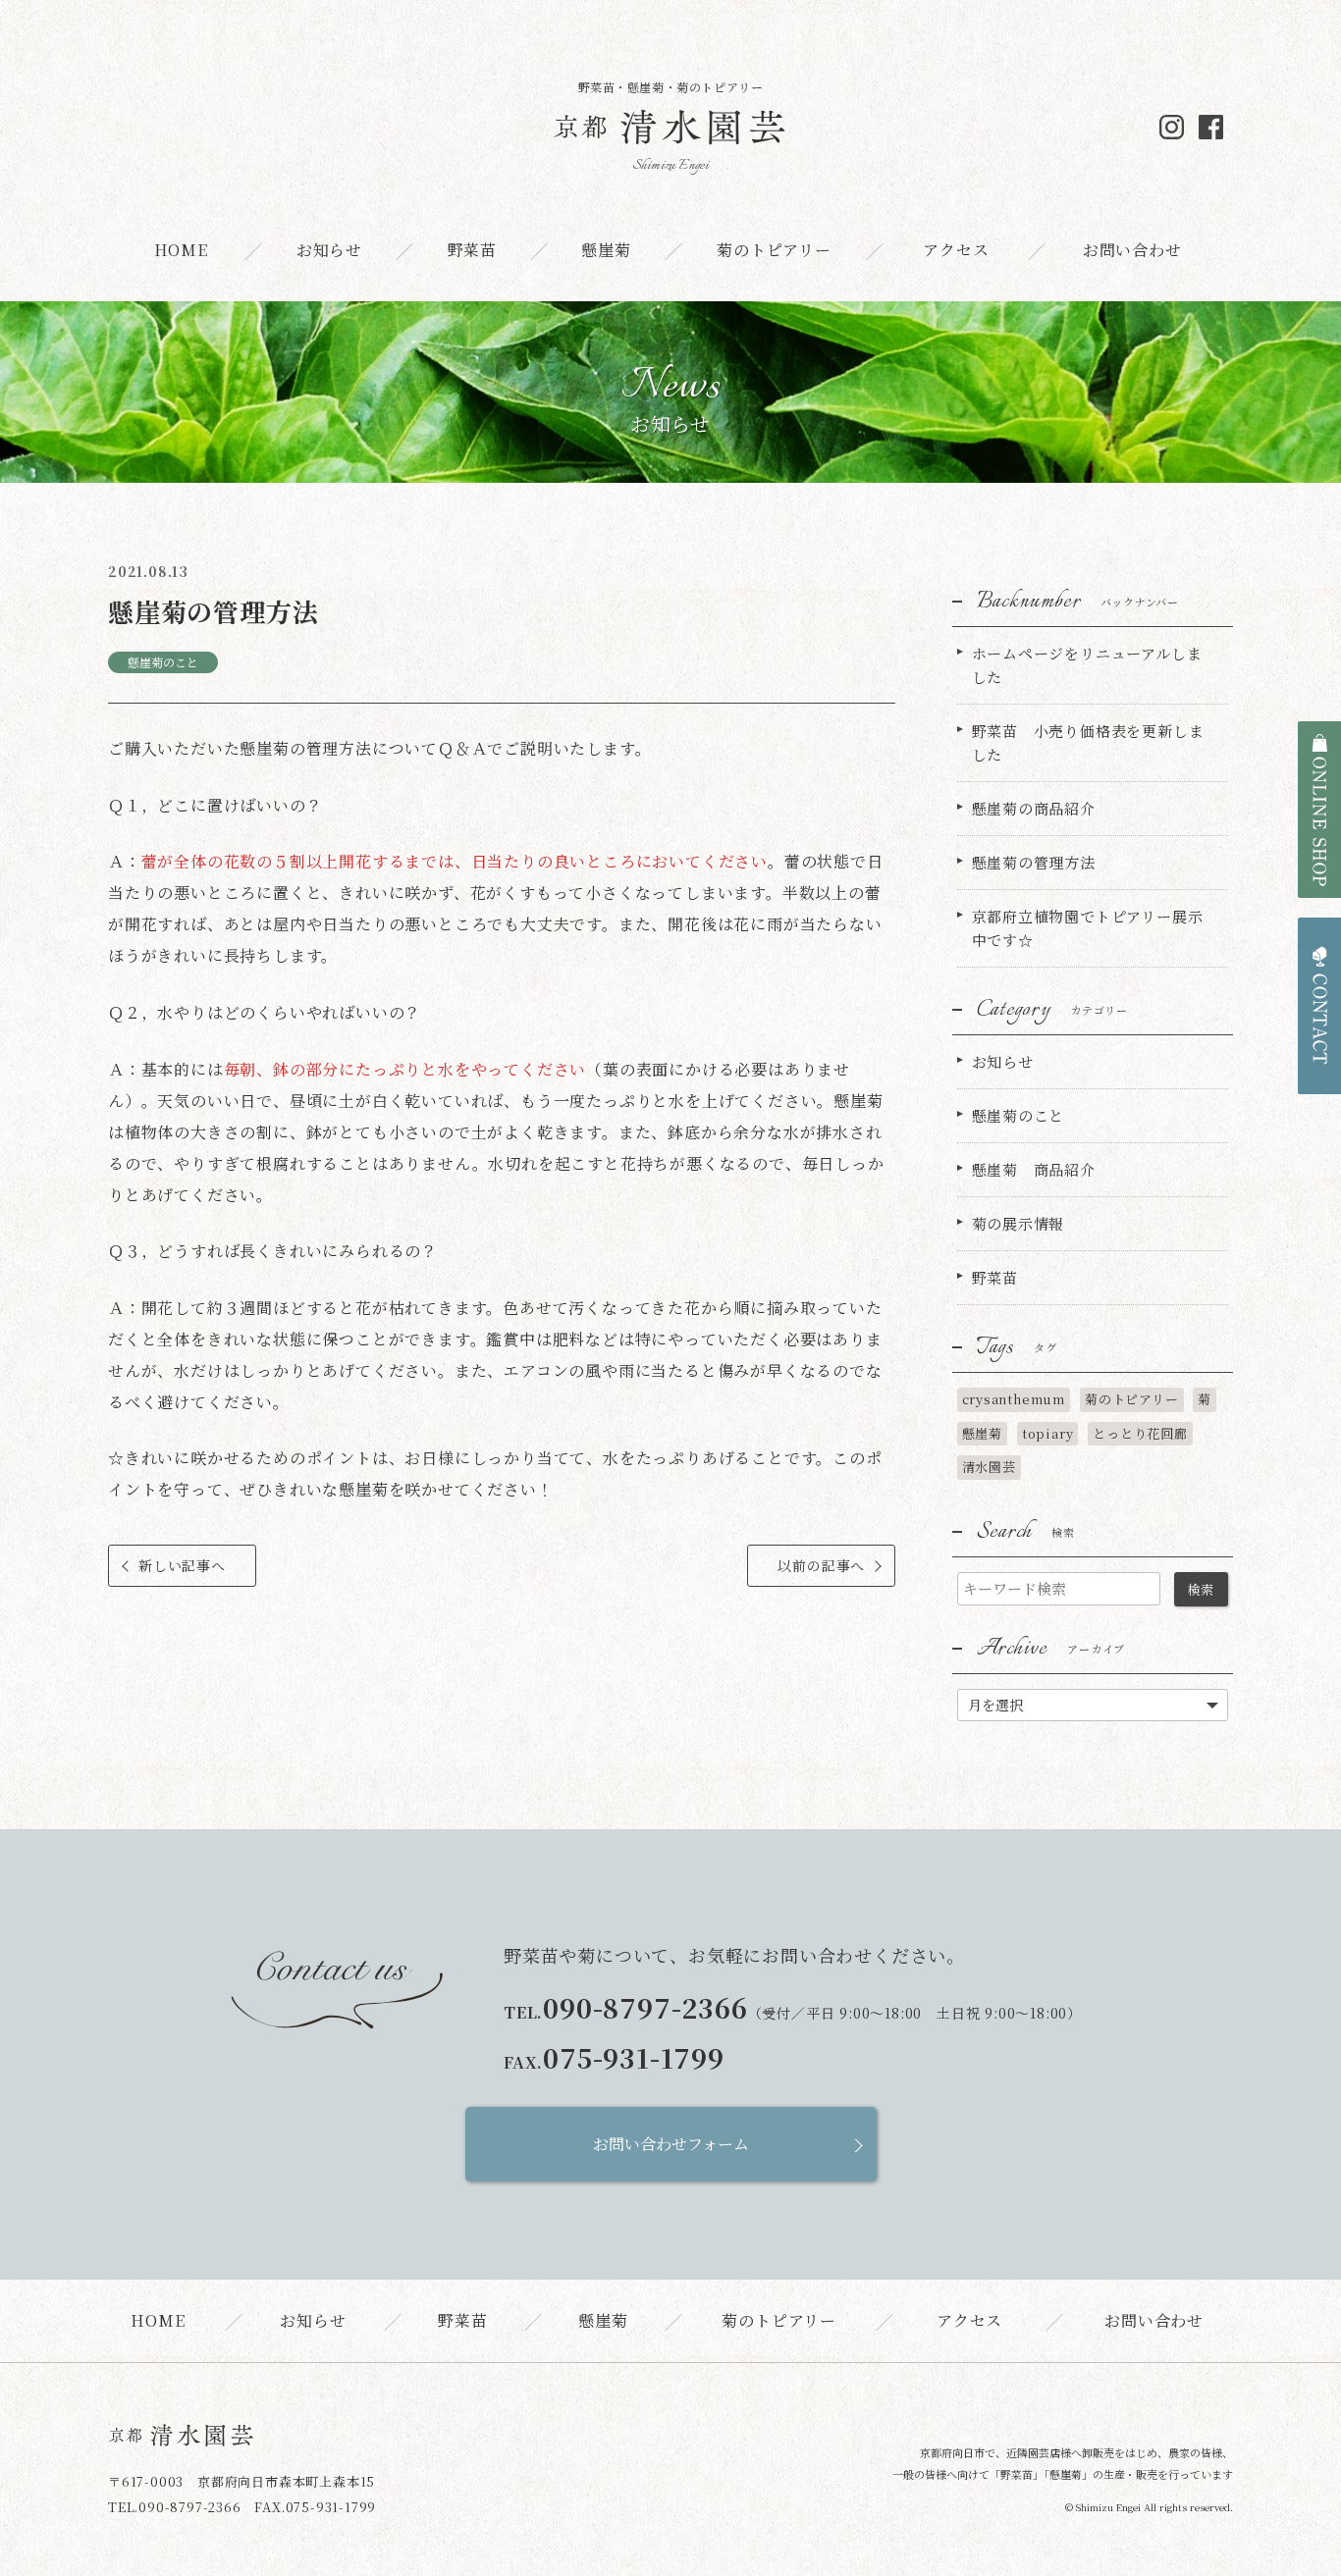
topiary (1048, 1433)
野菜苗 (472, 250)
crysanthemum (1014, 1399)
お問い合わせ (1132, 250)
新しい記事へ (182, 1565)
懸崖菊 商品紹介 (1034, 1169)
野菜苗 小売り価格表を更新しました (1088, 742)
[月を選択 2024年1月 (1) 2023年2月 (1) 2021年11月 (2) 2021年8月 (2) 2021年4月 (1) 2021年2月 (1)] (1093, 1703)
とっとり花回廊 (1140, 1433)
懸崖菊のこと (163, 662)
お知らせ (329, 250)
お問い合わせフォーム (671, 2144)
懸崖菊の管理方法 (1034, 862)
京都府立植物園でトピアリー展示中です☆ (1088, 928)
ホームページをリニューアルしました (1087, 665)
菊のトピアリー (774, 250)
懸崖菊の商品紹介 (1034, 808)
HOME (181, 250)
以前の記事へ (821, 1565)
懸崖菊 (606, 250)
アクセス (956, 250)
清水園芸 (989, 1467)
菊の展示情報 (1019, 1223)
